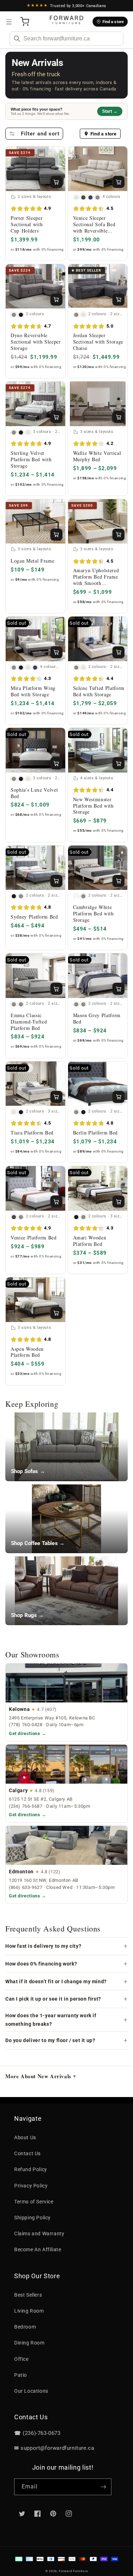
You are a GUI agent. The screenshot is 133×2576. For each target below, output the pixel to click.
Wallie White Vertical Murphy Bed (97, 456)
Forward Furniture (73, 2571)
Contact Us (27, 2153)
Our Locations (31, 2391)
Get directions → (28, 1733)
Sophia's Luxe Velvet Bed (34, 793)
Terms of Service (34, 2202)
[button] (9, 22)
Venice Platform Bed (34, 1238)
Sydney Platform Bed (34, 917)
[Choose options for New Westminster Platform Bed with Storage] (118, 763)
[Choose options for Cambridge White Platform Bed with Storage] (118, 881)
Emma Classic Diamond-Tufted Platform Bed (29, 1022)
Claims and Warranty (39, 2234)
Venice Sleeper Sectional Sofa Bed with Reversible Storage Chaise (94, 224)
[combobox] (66, 39)
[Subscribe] (103, 2487)
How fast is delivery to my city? (43, 1946)
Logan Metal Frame (32, 561)
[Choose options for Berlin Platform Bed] (118, 1097)
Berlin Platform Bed (96, 1133)
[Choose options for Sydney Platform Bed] (56, 881)
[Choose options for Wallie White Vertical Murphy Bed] (118, 417)
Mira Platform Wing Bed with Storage (33, 691)
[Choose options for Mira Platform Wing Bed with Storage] (56, 652)
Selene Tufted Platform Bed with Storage (99, 691)
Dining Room (29, 2343)
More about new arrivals (40, 2076)
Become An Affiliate (38, 2249)
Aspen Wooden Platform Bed (27, 1352)
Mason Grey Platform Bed (97, 1019)
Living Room (29, 2311)
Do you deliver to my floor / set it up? (50, 2040)
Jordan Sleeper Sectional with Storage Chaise (98, 342)
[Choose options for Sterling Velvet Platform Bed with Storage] (56, 417)
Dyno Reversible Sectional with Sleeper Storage (36, 342)
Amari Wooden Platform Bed (90, 1241)
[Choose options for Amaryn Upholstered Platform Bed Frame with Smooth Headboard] (118, 535)
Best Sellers (28, 2295)
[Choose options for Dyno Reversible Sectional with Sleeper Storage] (56, 300)
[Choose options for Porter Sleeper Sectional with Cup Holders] (56, 182)
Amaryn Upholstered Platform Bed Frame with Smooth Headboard (96, 577)
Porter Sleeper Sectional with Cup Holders (27, 224)
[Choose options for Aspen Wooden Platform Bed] (56, 1313)
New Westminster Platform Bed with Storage (93, 806)
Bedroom (25, 2327)
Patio (21, 2375)
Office (21, 2359)
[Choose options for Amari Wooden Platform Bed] (118, 1201)
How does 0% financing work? (41, 1964)
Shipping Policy (32, 2218)
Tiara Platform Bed (32, 1133)
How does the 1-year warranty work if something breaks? (51, 2020)
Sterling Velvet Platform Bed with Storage (31, 459)
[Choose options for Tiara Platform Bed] (56, 1097)
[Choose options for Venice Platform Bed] (56, 1201)
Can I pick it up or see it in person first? (53, 1999)
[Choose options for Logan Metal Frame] (56, 535)
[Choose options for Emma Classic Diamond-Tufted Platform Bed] (56, 989)
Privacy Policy (31, 2186)
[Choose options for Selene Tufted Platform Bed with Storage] (118, 652)
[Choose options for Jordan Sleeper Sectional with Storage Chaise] (118, 300)
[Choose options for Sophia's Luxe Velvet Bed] (56, 763)
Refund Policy (31, 2169)
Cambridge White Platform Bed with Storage (93, 914)
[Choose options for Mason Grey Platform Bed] (118, 989)
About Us (25, 2137)
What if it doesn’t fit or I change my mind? (56, 1981)
